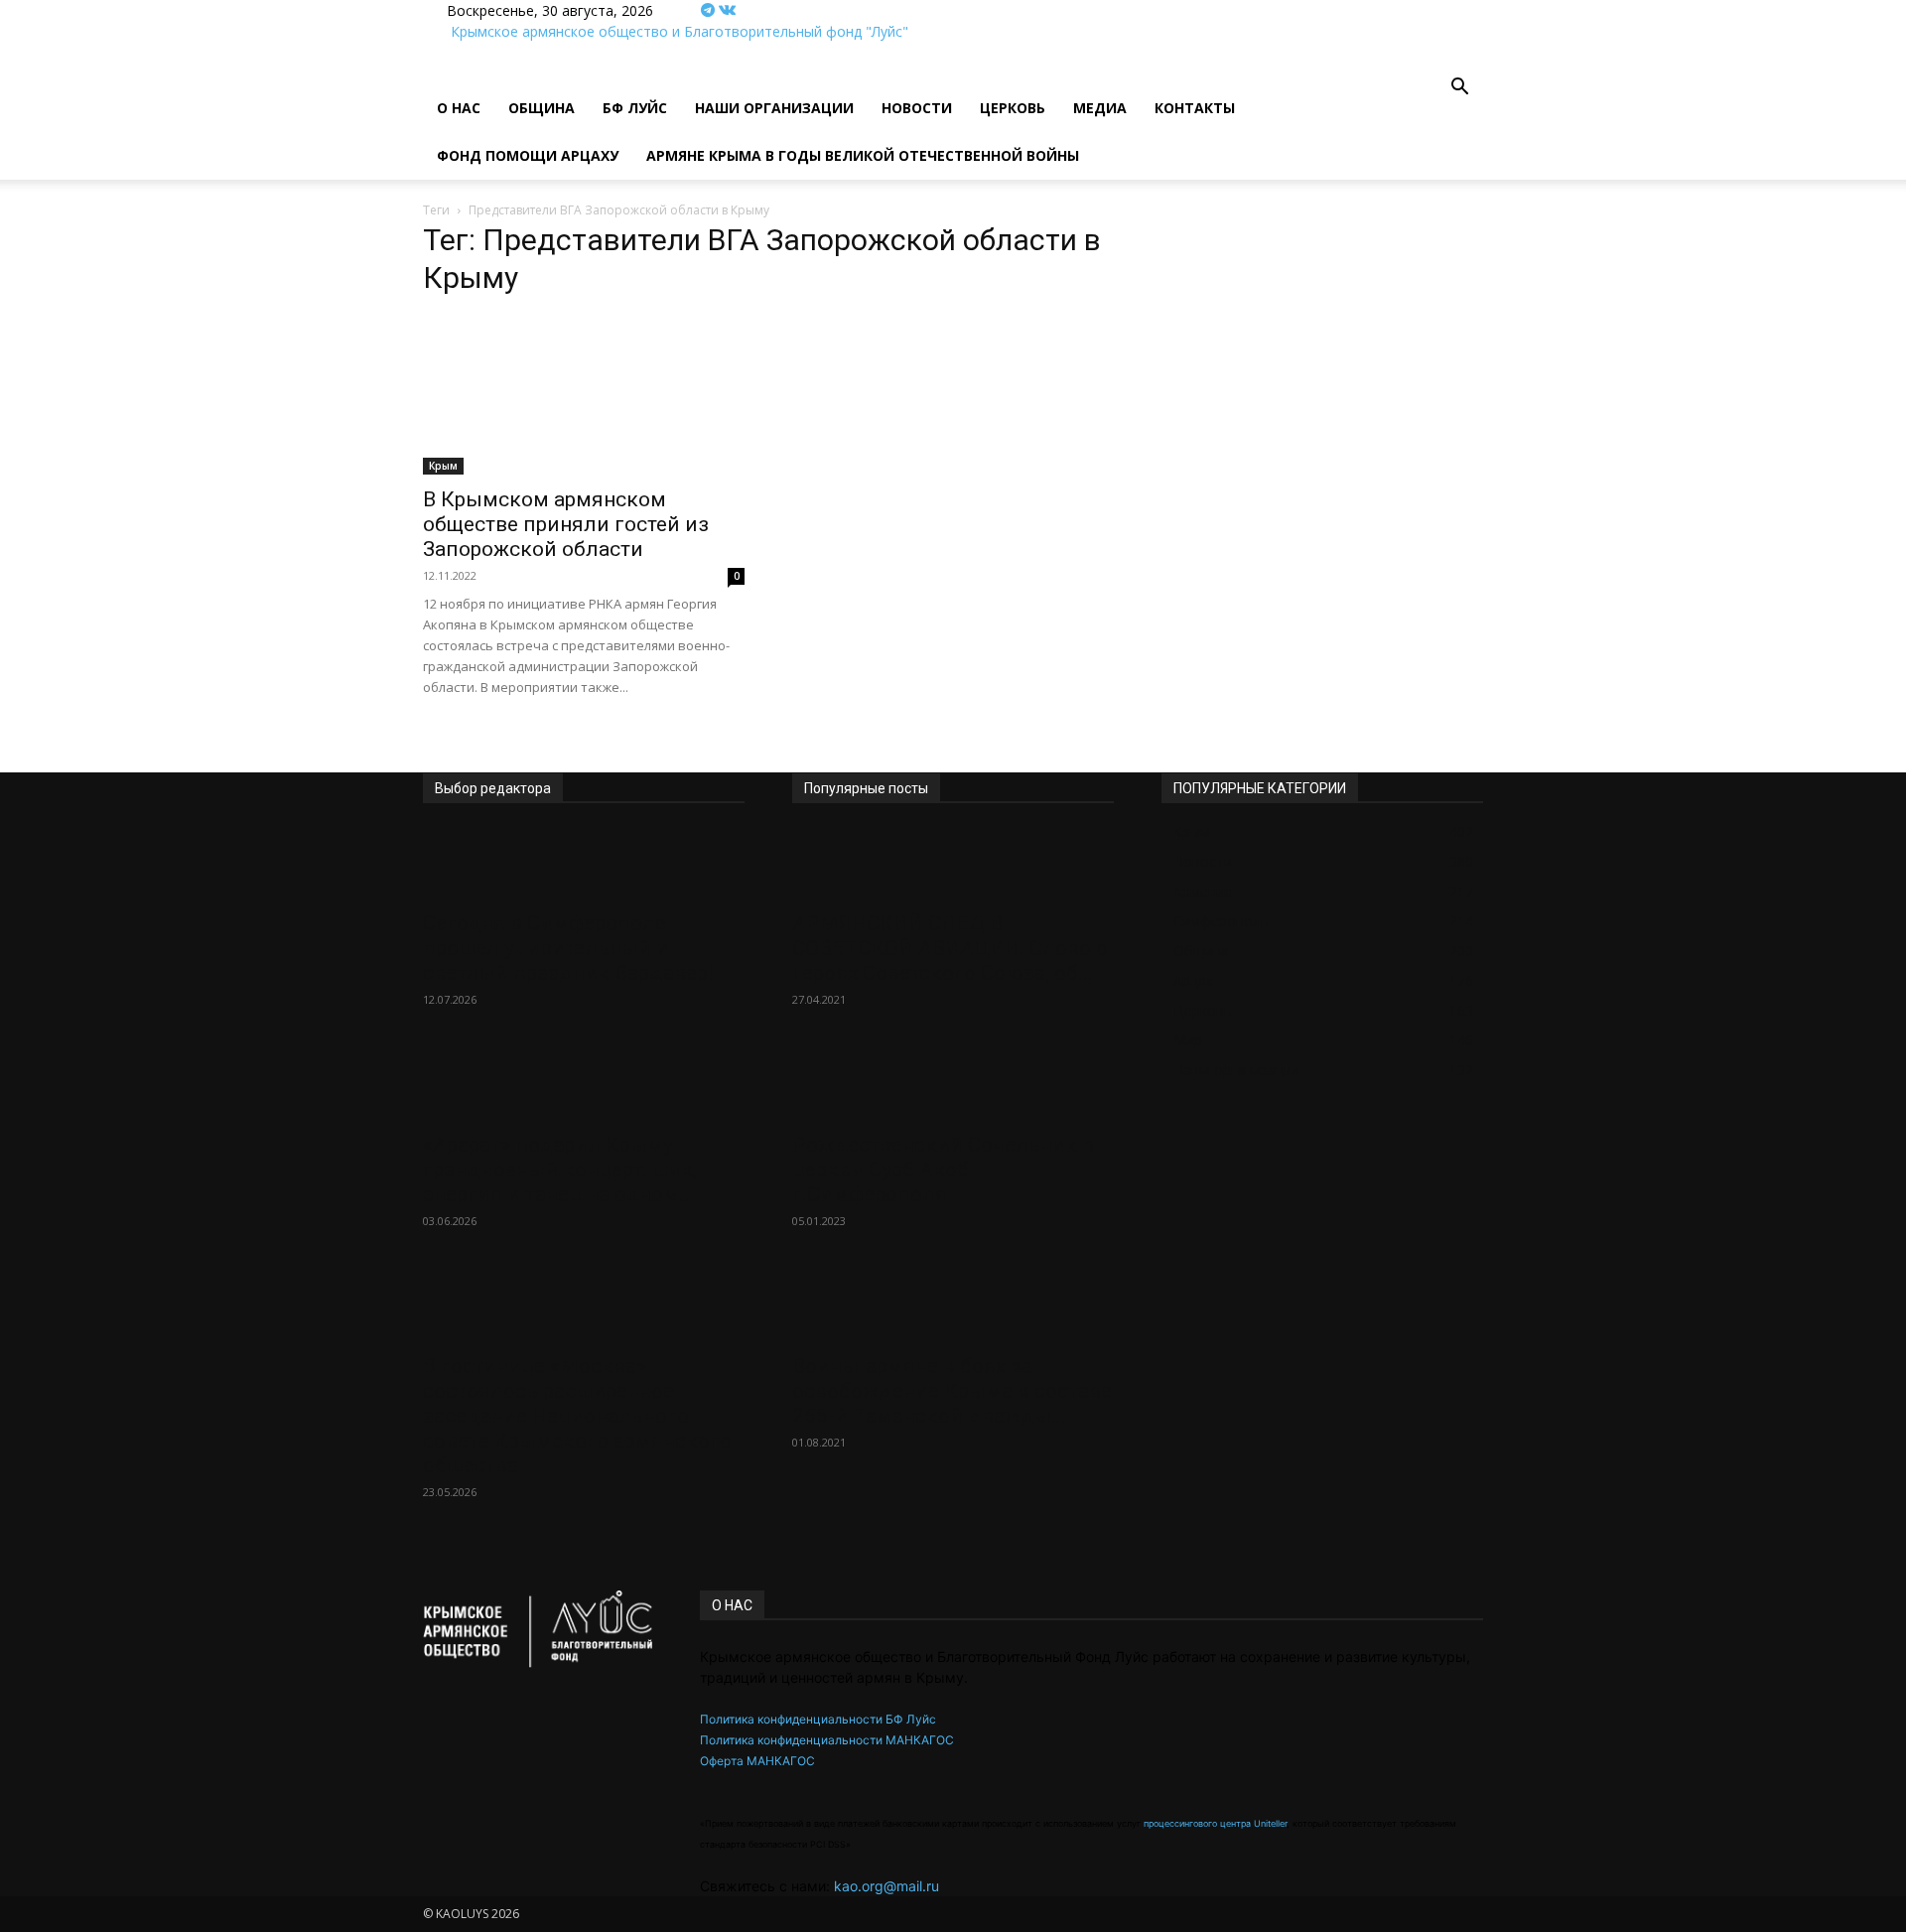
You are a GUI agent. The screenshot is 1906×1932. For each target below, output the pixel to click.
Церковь (1013, 108)
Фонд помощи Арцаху (528, 155)
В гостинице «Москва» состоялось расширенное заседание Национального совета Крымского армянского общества (577, 1416)
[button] (1459, 89)
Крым (443, 466)
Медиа (1100, 108)
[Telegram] (710, 10)
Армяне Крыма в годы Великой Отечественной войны (863, 155)
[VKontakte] (727, 10)
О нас (459, 108)
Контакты (1195, 108)
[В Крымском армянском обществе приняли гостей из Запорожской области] (584, 395)
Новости (917, 108)
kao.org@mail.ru (886, 1886)
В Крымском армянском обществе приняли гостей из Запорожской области (566, 524)
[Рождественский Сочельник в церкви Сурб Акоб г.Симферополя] (953, 1085)
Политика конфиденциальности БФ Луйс (818, 1719)
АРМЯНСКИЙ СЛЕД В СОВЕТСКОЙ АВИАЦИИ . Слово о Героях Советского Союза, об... (950, 948)
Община (542, 108)
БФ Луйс (635, 108)
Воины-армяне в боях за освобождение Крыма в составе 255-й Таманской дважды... (952, 1391)
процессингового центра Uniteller (1215, 1823)
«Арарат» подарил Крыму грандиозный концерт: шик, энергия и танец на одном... (560, 1170)
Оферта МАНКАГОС (757, 1761)
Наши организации (774, 108)
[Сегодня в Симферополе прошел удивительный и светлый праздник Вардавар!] (584, 864)
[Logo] (425, 74)
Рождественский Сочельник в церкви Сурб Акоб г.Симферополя (943, 1170)
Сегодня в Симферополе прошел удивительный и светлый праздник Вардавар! (568, 948)
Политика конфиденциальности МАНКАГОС (827, 1740)
